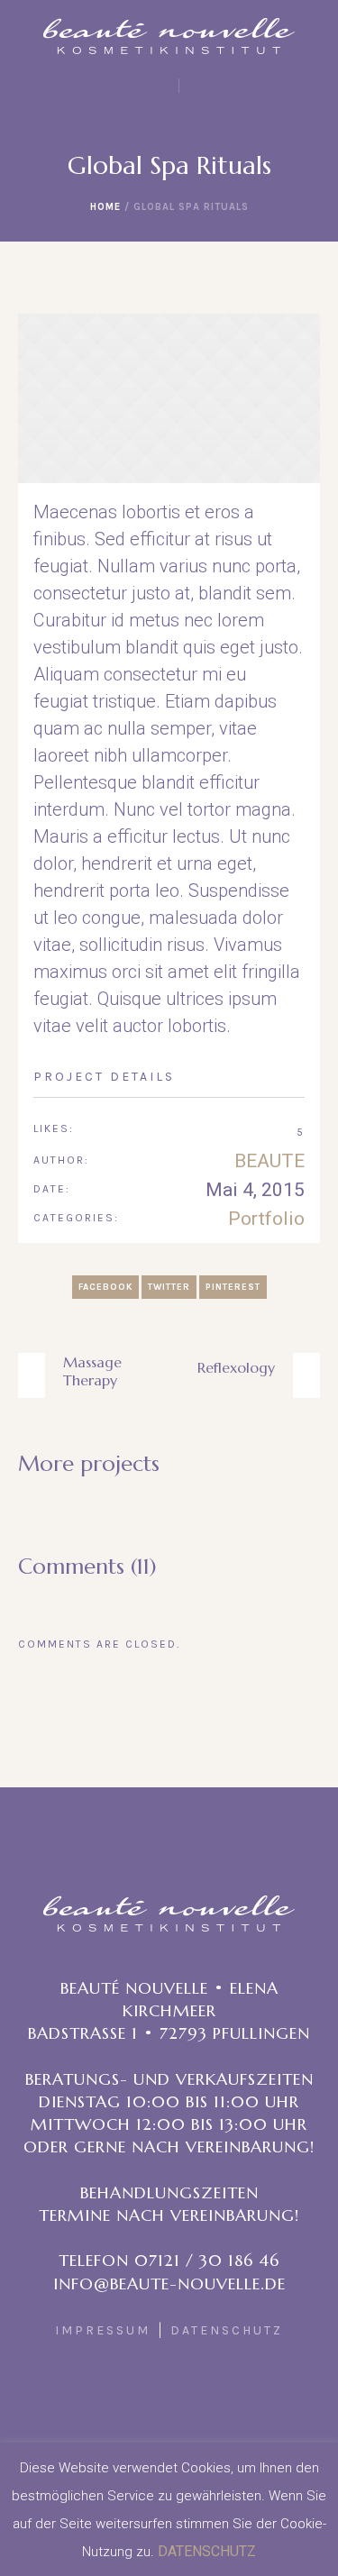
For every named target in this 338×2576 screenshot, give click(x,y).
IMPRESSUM (103, 2330)
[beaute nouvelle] (169, 36)
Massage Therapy (92, 1371)
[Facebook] (167, 2412)
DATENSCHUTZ (227, 2330)
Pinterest (233, 1287)
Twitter (169, 1287)
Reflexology (236, 1367)
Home (105, 207)
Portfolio (266, 1219)
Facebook (105, 1287)
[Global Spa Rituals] (169, 398)
